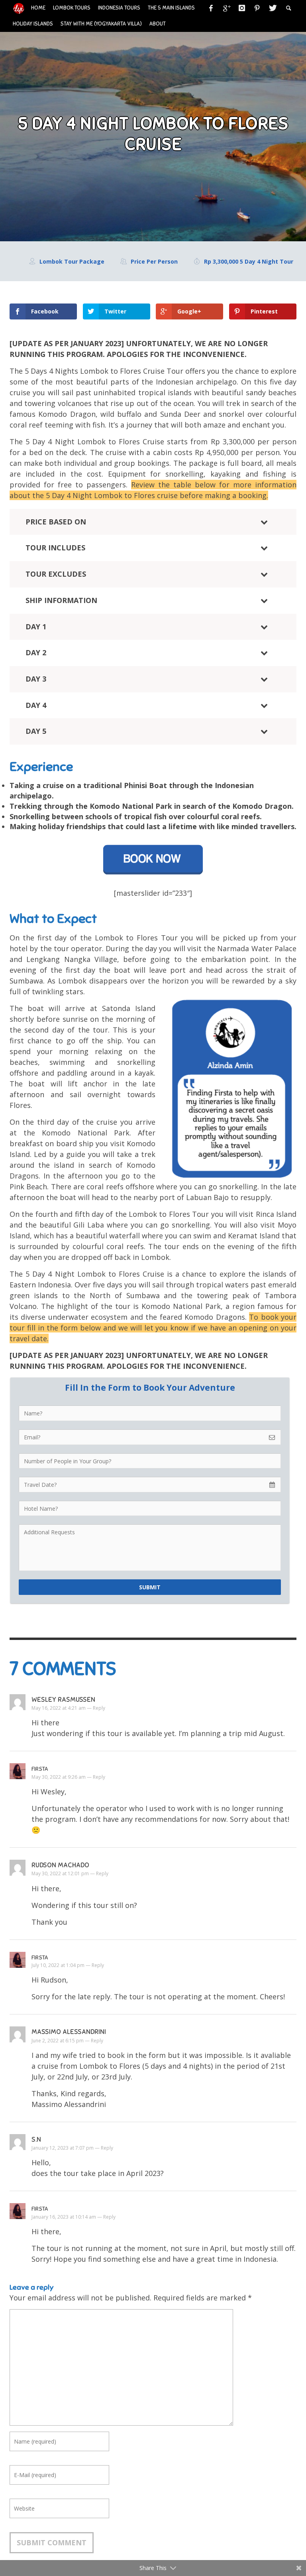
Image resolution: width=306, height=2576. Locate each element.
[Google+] (226, 8)
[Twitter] (272, 8)
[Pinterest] (257, 8)
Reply (99, 1708)
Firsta (40, 1769)
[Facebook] (211, 8)
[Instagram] (242, 8)
